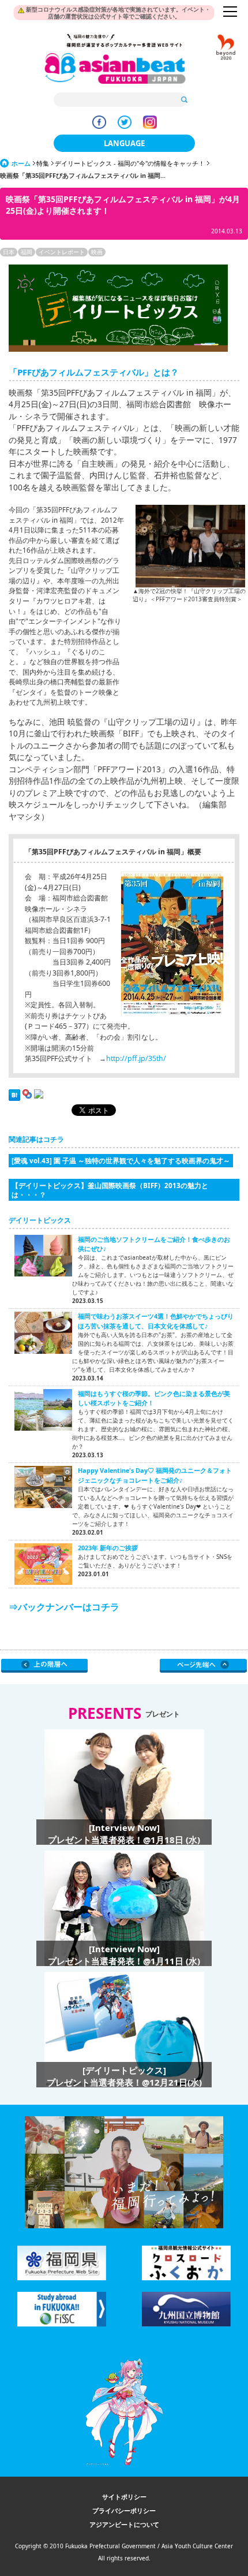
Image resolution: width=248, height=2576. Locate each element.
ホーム (21, 163)
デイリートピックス (40, 1220)
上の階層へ (45, 1666)
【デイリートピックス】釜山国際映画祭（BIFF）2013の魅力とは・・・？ (110, 1190)
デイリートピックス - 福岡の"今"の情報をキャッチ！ (130, 163)
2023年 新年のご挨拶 (108, 1548)
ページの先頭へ (203, 1666)
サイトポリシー (124, 2497)
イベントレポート (62, 252)
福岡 (27, 252)
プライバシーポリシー (124, 2510)
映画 (97, 252)
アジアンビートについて (124, 2524)
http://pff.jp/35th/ (136, 1058)
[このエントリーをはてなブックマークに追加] (14, 1098)
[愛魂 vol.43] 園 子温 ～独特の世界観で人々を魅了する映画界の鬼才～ (121, 1160)
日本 (9, 252)
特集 (43, 163)
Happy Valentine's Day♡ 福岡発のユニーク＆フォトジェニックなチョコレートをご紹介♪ (155, 1475)
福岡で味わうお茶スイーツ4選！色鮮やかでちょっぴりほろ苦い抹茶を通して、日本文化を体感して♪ (156, 1321)
